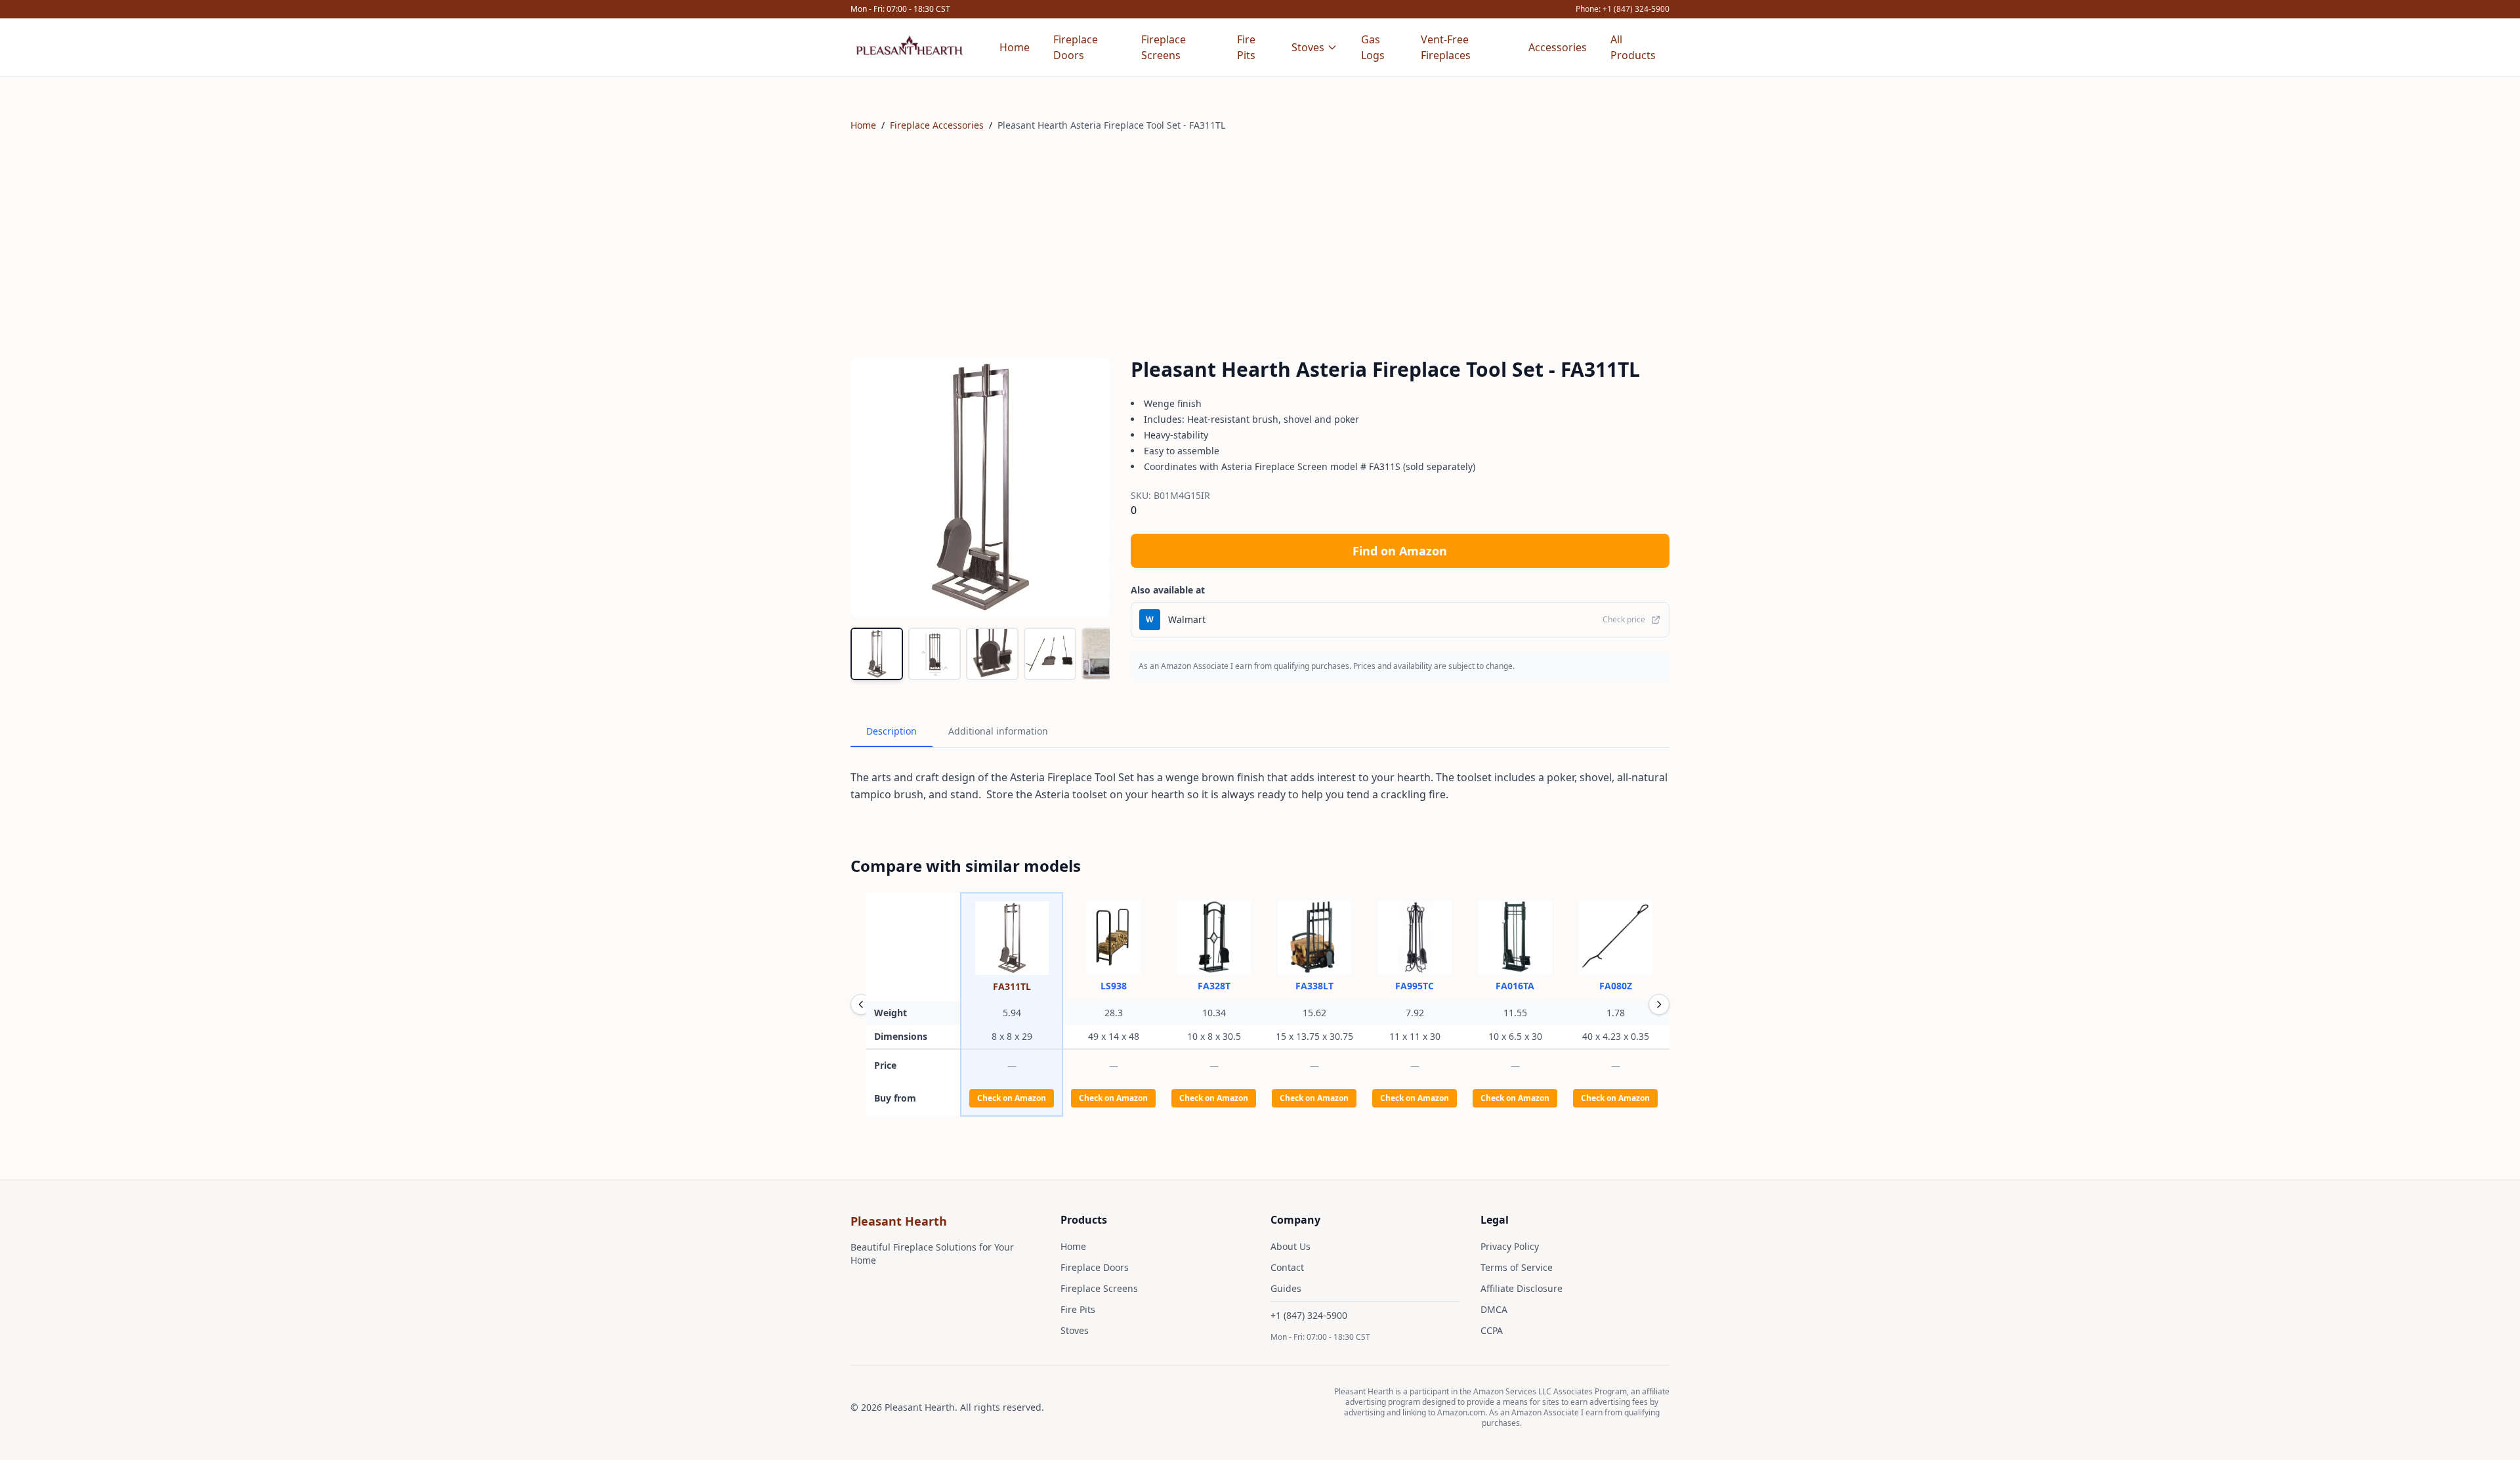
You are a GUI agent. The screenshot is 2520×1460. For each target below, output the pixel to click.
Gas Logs (1373, 47)
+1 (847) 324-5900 (1309, 1315)
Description (892, 731)
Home (1015, 47)
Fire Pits (1246, 47)
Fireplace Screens (1164, 47)
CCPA (1492, 1330)
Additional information (998, 731)
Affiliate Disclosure (1522, 1288)
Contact (1287, 1267)
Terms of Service (1517, 1267)
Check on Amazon (1012, 1098)
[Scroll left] (861, 1004)
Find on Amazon (1400, 551)
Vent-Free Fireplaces (1446, 47)
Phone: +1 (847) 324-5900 (1623, 9)
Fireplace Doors (1076, 47)
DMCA (1494, 1309)
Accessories (1558, 47)
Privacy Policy (1510, 1246)
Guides (1286, 1288)
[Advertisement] (1260, 245)
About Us (1291, 1246)
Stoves (1308, 47)
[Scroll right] (1659, 1004)
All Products (1633, 47)
